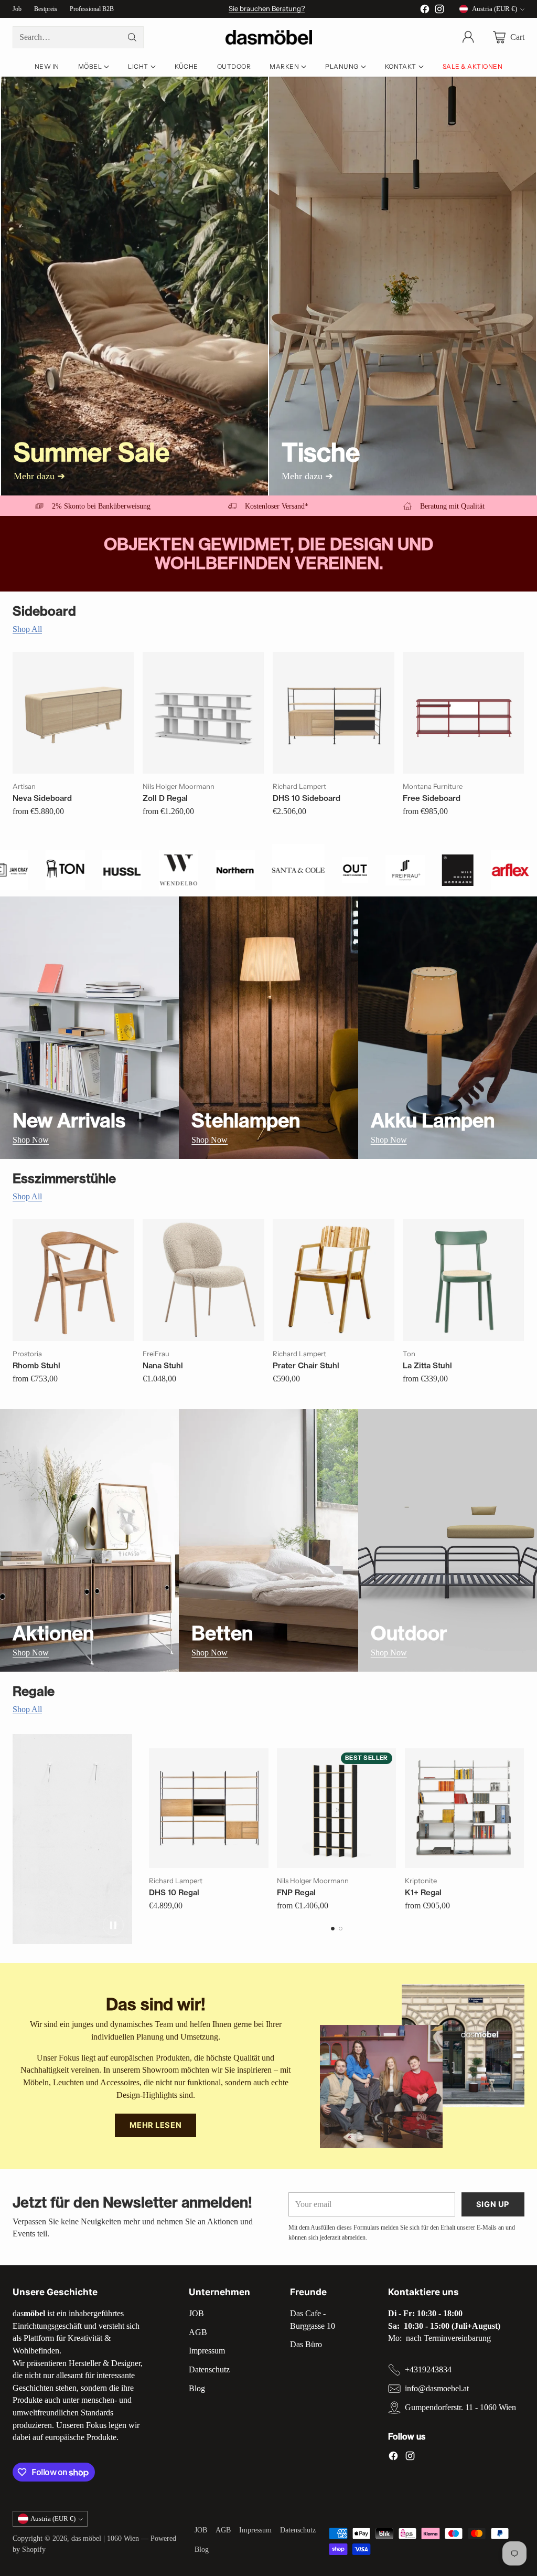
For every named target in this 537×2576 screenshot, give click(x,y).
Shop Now (31, 1140)
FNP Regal (296, 1892)
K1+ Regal (423, 1892)
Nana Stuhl (163, 1365)
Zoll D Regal (165, 798)
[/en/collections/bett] (268, 1540)
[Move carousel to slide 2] (341, 1929)
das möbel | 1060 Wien (105, 2538)
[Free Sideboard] (464, 713)
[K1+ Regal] (465, 1808)
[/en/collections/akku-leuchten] (448, 1028)
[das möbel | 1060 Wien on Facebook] (425, 11)
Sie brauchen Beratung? (267, 8)
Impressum (207, 2351)
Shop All (27, 629)
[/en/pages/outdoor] (448, 1540)
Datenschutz (209, 2369)
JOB (196, 2313)
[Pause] (113, 1925)
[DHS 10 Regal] (209, 1808)
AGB (198, 2332)
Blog (197, 2388)
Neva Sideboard (42, 798)
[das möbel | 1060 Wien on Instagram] (439, 11)
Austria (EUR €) (495, 9)
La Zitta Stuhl (427, 1365)
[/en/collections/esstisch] (402, 286)
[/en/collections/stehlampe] (268, 1028)
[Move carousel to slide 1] (333, 1929)
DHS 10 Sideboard (307, 798)
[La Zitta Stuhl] (464, 1280)
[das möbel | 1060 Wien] (269, 38)
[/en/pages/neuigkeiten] (89, 1028)
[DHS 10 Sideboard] (334, 713)
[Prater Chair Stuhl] (334, 1280)
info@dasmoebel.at (437, 2388)
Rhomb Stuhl (36, 1365)
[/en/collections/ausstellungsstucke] (135, 286)
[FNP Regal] (337, 1808)
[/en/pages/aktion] (89, 1540)
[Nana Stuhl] (203, 1280)
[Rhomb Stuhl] (73, 1280)
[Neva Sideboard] (73, 713)
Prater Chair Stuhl (306, 1365)
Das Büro (306, 2344)
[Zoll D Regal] (203, 713)
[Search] (132, 37)
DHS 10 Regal (174, 1892)
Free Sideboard (432, 798)
